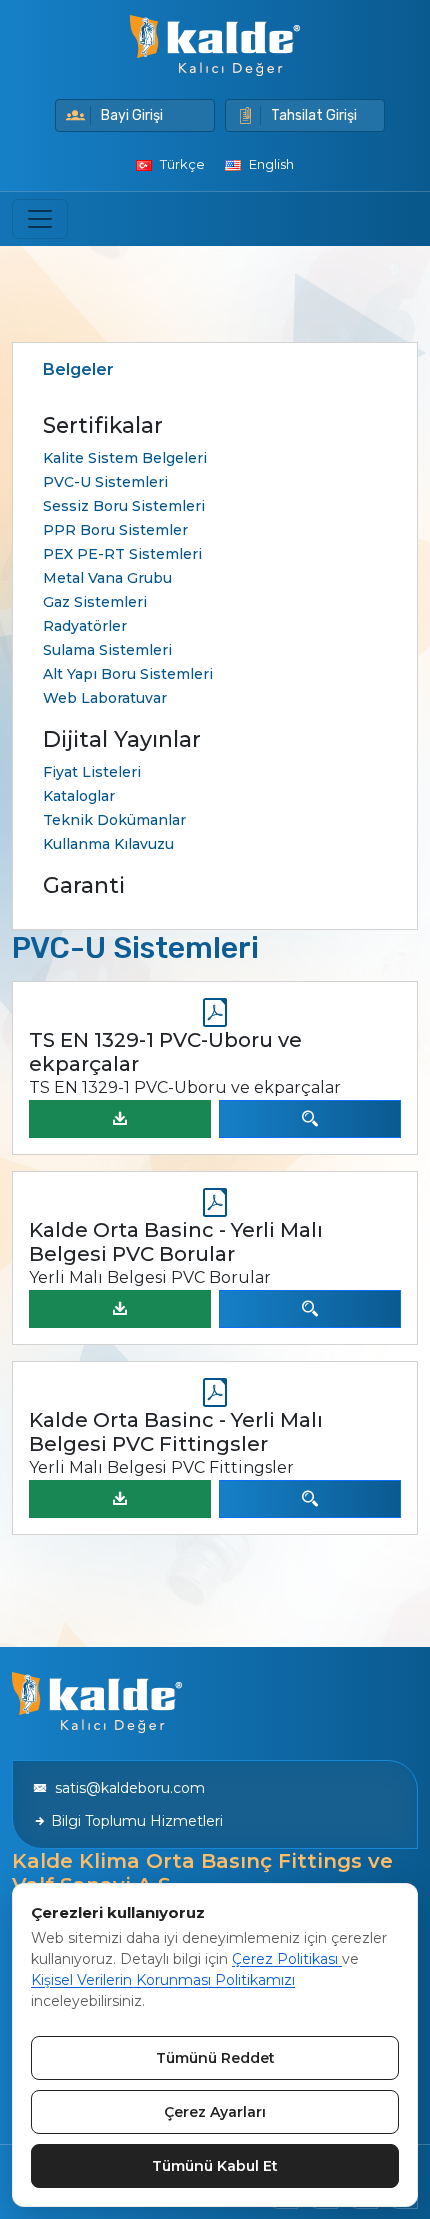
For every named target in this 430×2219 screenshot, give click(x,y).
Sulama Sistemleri (107, 650)
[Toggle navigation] (40, 219)
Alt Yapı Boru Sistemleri (128, 674)
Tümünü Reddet (215, 2058)
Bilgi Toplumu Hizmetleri (135, 1821)
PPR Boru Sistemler (115, 530)
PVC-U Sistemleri (105, 482)
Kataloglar (79, 796)
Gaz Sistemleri (95, 602)
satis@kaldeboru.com (126, 1788)
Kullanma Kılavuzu (108, 844)
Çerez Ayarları (215, 2112)
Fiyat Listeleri (92, 772)
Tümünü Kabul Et (215, 2166)
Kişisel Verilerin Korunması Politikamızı (163, 1980)
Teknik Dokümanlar (114, 820)
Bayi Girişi (132, 115)
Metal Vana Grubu (107, 578)
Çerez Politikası (287, 1959)
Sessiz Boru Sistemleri (124, 506)
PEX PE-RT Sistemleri (122, 554)
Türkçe (181, 164)
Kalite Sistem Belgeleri (125, 458)
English (270, 164)
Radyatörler (85, 626)
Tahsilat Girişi (314, 115)
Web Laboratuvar (105, 698)
